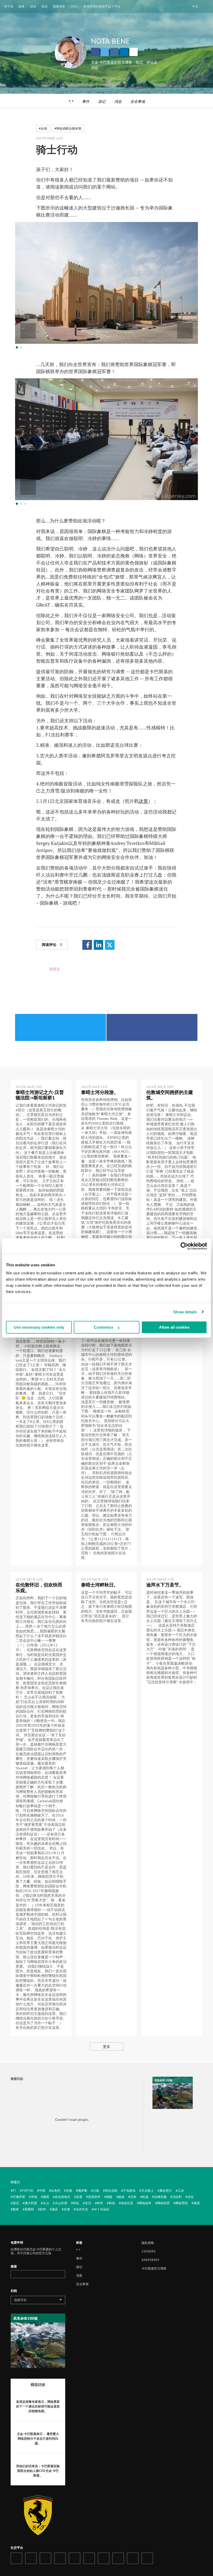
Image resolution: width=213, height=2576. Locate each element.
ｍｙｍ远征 (102, 2209)
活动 (33, 6)
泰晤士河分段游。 (100, 1092)
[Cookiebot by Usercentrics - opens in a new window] (184, 1246)
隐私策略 (148, 2243)
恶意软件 (94, 2197)
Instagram (114, 52)
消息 (118, 101)
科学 (100, 2203)
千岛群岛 (129, 2191)
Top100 (28, 2191)
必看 (79, 2197)
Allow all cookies (174, 1327)
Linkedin (124, 52)
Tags (74, 6)
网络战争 (145, 2203)
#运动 (43, 128)
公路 (96, 2191)
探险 (109, 2197)
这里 (143, 801)
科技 (112, 2203)
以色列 (56, 2191)
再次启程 (111, 2191)
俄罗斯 (83, 2191)
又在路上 (148, 2191)
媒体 (22, 6)
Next (185, 331)
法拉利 (177, 2197)
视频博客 (59, 6)
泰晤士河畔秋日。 (100, 1585)
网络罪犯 (182, 2203)
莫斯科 (29, 2209)
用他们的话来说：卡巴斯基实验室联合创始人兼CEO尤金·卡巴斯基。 (38, 2471)
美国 (197, 2203)
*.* (71, 101)
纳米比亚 (127, 2203)
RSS (147, 2558)
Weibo (118, 2558)
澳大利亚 (31, 2203)
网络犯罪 (163, 2203)
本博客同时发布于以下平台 (102, 6)
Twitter (105, 52)
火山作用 (61, 2203)
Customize (104, 1327)
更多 (106, 2046)
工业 (181, 2191)
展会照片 (166, 2191)
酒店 (55, 2209)
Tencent (133, 2558)
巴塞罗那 (19, 2197)
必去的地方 (63, 2197)
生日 (88, 2203)
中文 (195, 6)
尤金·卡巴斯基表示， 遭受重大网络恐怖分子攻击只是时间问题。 (38, 2439)
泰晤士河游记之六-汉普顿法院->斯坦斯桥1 (40, 1095)
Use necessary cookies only (39, 1327)
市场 (34, 2197)
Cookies (149, 2251)
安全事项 (138, 101)
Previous (28, 331)
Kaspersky (150, 2260)
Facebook (95, 52)
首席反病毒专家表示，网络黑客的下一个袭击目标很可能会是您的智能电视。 (38, 2406)
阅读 (44, 6)
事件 (86, 101)
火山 (46, 2203)
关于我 (9, 6)
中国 (42, 2191)
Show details (185, 1312)
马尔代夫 (82, 2209)
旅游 (121, 2197)
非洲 (67, 2209)
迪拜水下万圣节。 (165, 1585)
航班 (16, 2209)
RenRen (104, 2558)
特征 (76, 2203)
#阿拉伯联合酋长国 (68, 128)
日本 (133, 2197)
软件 (43, 2209)
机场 (145, 2197)
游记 (102, 101)
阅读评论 (52, 944)
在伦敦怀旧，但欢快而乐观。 (39, 1588)
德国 (46, 2197)
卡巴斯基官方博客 (154, 2268)
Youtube (75, 2558)
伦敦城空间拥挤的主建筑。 (170, 1095)
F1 (14, 2191)
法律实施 (160, 2197)
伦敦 (69, 2191)
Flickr (89, 2558)
